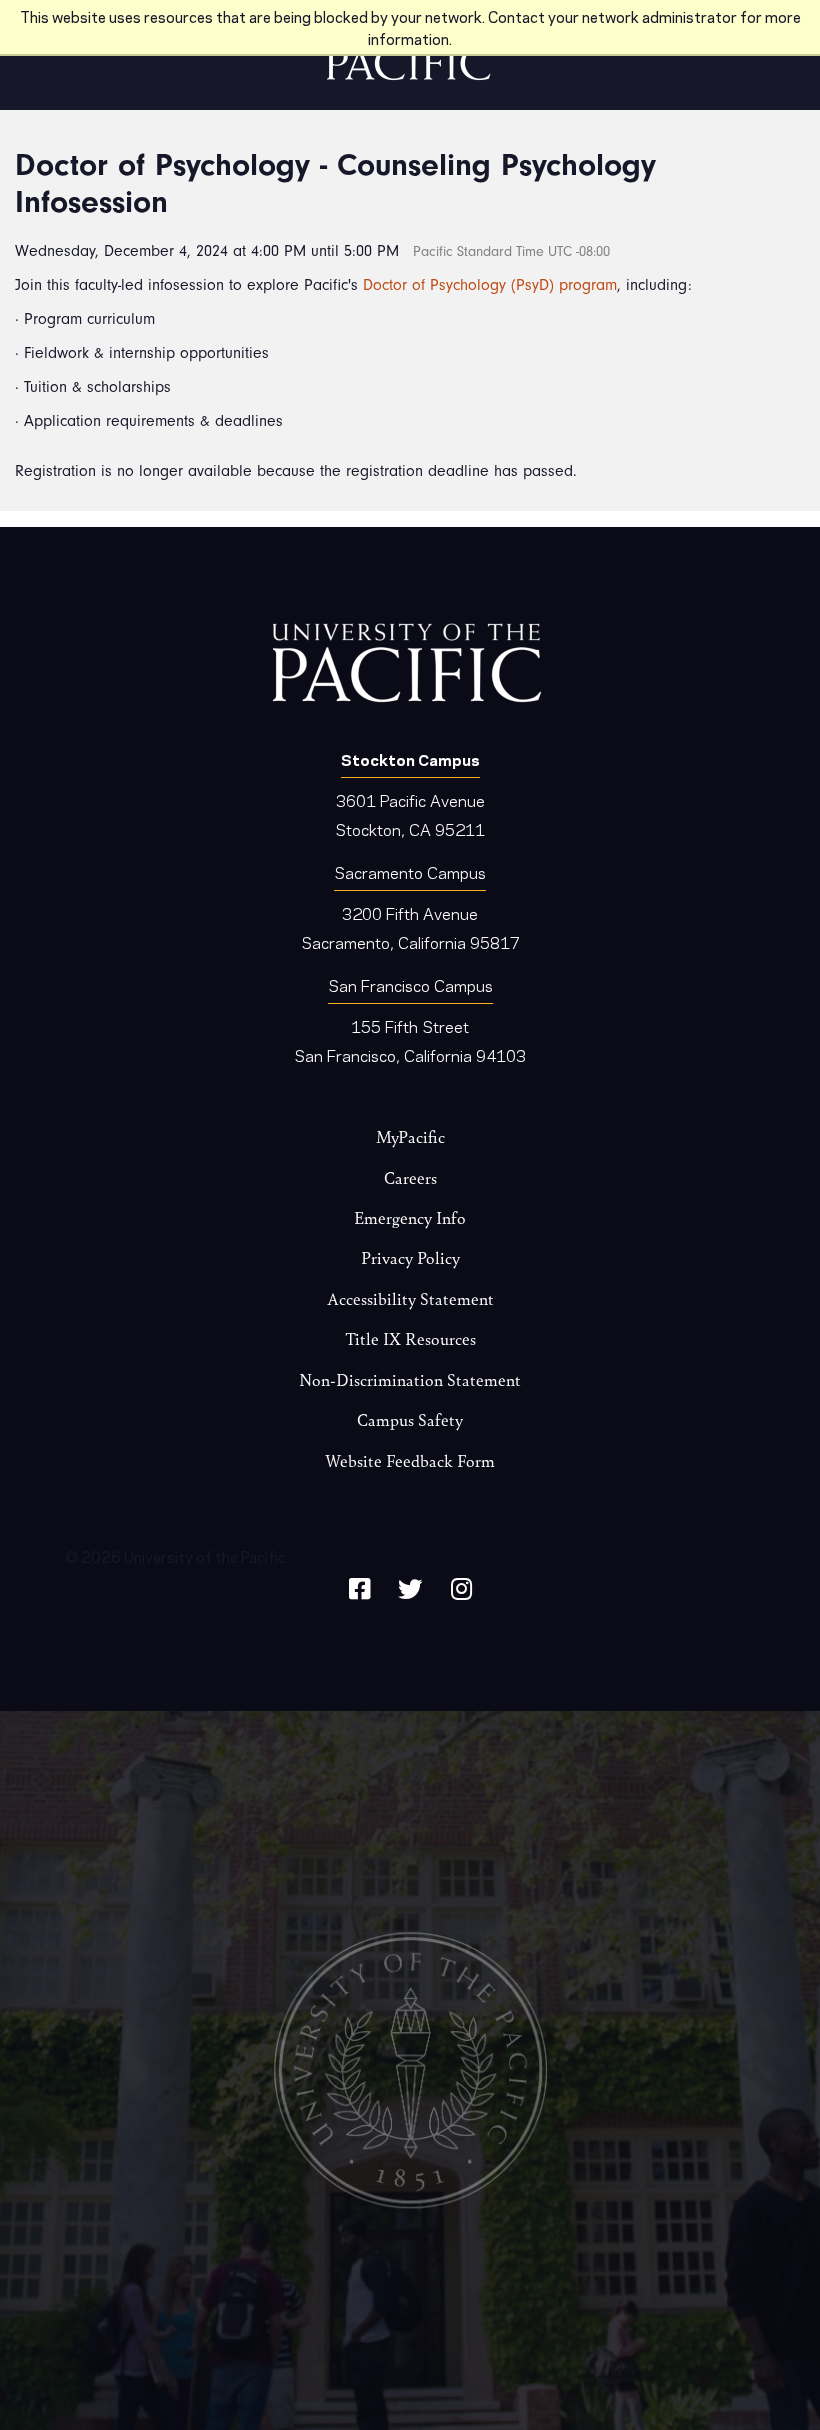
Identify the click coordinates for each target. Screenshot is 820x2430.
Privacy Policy (410, 1257)
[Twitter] (410, 1585)
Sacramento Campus (410, 871)
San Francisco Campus (410, 984)
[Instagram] (461, 1585)
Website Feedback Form (410, 1460)
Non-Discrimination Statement (410, 1379)
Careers (410, 1177)
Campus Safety (410, 1419)
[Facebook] (359, 1585)
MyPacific (410, 1136)
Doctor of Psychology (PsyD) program (490, 285)
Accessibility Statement (410, 1298)
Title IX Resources (410, 1338)
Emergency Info (410, 1217)
